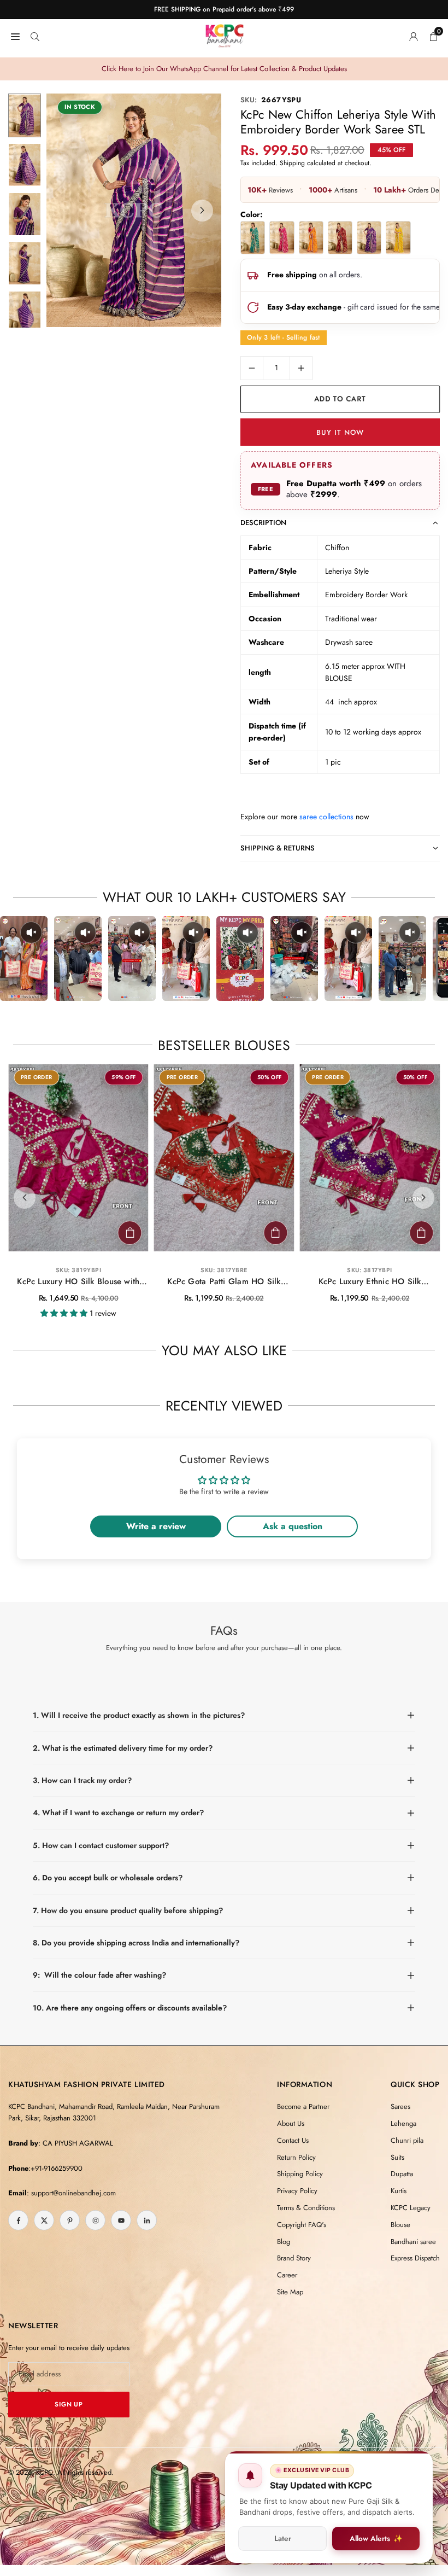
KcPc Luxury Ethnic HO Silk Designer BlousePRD (370, 1282)
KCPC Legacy (411, 2208)
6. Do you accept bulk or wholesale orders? (108, 1878)
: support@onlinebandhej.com (71, 2193)
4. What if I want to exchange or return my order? (118, 1812)
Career (287, 2275)
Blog (284, 2242)
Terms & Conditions (306, 2208)
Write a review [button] (156, 1526)
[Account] (414, 36)
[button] (202, 211)
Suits (397, 2157)
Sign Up (69, 2404)
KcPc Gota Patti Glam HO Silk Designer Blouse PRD (224, 1282)
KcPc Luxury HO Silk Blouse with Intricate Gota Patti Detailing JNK (78, 1282)
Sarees (400, 2106)
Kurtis (399, 2191)
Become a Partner (303, 2106)
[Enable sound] (31, 933)
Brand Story (294, 2258)
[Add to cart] (130, 1233)
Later (283, 2539)
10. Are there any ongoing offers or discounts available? (130, 2008)
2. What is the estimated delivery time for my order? (123, 1748)
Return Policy (296, 2157)
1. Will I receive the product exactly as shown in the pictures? (139, 1715)
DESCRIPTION (263, 523)
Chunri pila (407, 2140)
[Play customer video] (24, 958)
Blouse (400, 2225)
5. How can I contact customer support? (101, 1845)
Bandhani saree (413, 2242)
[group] (134, 210)
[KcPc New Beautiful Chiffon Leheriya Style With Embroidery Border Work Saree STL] (253, 237)
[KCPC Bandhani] (225, 34)
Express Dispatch (415, 2258)
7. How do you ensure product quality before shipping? (128, 1910)
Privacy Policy (297, 2191)
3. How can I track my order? (82, 1780)
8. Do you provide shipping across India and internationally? (136, 1943)
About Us (291, 2123)
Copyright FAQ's (302, 2225)
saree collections (326, 817)
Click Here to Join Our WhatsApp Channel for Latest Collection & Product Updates (224, 69)
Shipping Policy (300, 2174)
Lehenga (403, 2123)
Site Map (290, 2292)
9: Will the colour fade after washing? (99, 1975)
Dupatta (402, 2174)
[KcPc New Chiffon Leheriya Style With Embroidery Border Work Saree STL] (282, 237)
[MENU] (15, 36)
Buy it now (340, 432)
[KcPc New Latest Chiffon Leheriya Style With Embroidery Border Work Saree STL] (311, 237)
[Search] (35, 36)
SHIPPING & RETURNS (278, 848)
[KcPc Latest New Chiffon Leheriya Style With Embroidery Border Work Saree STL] (398, 237)
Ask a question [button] (293, 1526)
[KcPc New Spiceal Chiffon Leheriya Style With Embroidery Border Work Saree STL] (340, 237)
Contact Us (293, 2140)
